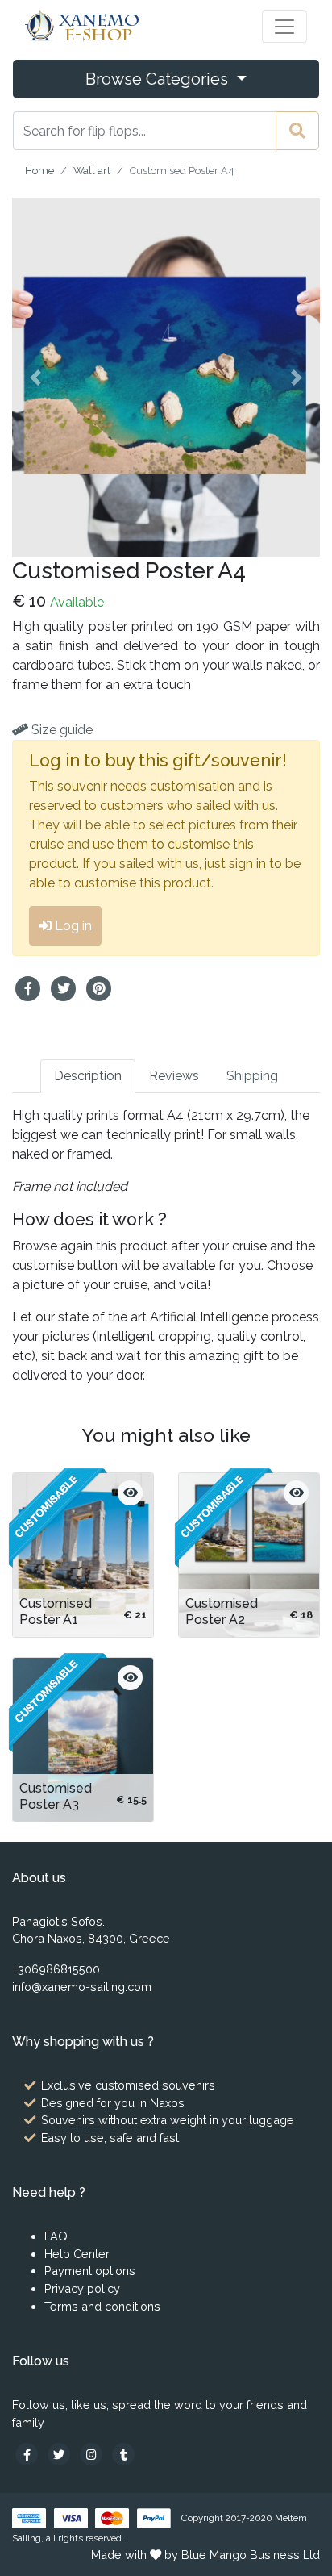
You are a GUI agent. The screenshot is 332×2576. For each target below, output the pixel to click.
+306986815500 (56, 1969)
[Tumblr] (123, 2454)
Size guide (60, 730)
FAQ (56, 2236)
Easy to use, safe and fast (110, 2138)
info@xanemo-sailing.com (82, 1987)
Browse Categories (159, 79)
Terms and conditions (102, 2306)
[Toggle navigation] (284, 27)
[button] (35, 378)
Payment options (90, 2271)
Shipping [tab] (252, 1076)
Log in (72, 926)
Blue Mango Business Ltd (251, 2555)
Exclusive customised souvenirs (128, 2085)
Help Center (77, 2254)
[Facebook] (28, 2454)
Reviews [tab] (174, 1076)
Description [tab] (88, 1076)
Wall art (92, 171)
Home (39, 171)
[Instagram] (93, 2454)
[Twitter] (60, 2454)
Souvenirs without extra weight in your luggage (168, 2120)
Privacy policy (82, 2288)
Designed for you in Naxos (113, 2103)
